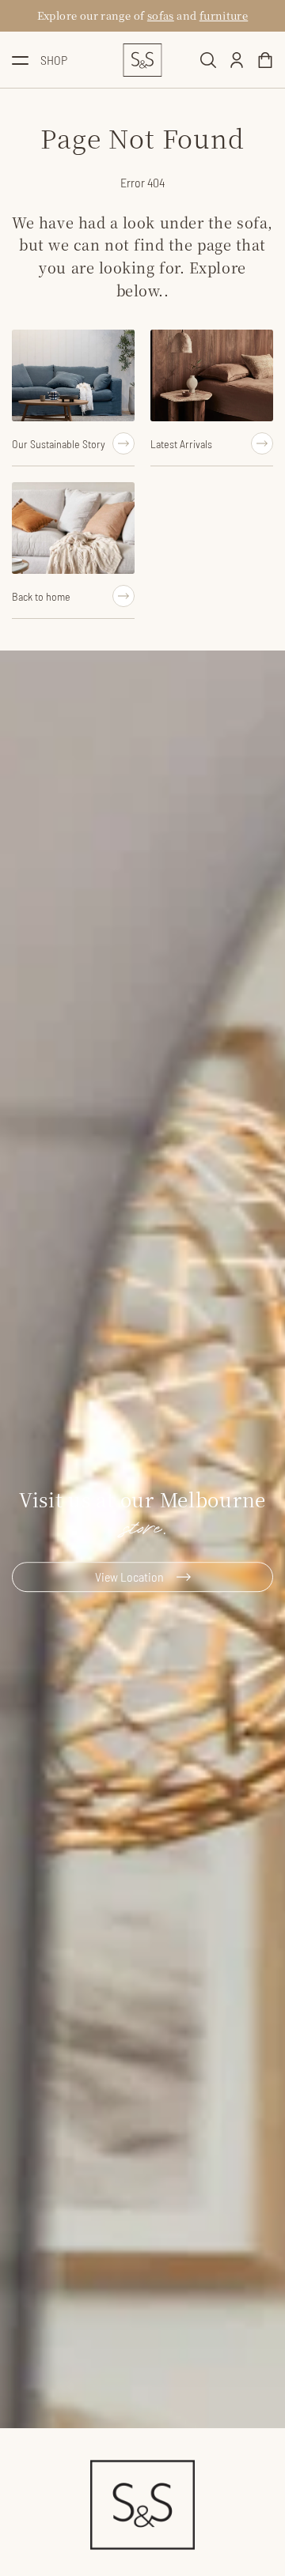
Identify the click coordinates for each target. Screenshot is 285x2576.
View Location (129, 1577)
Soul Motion (153, 15)
